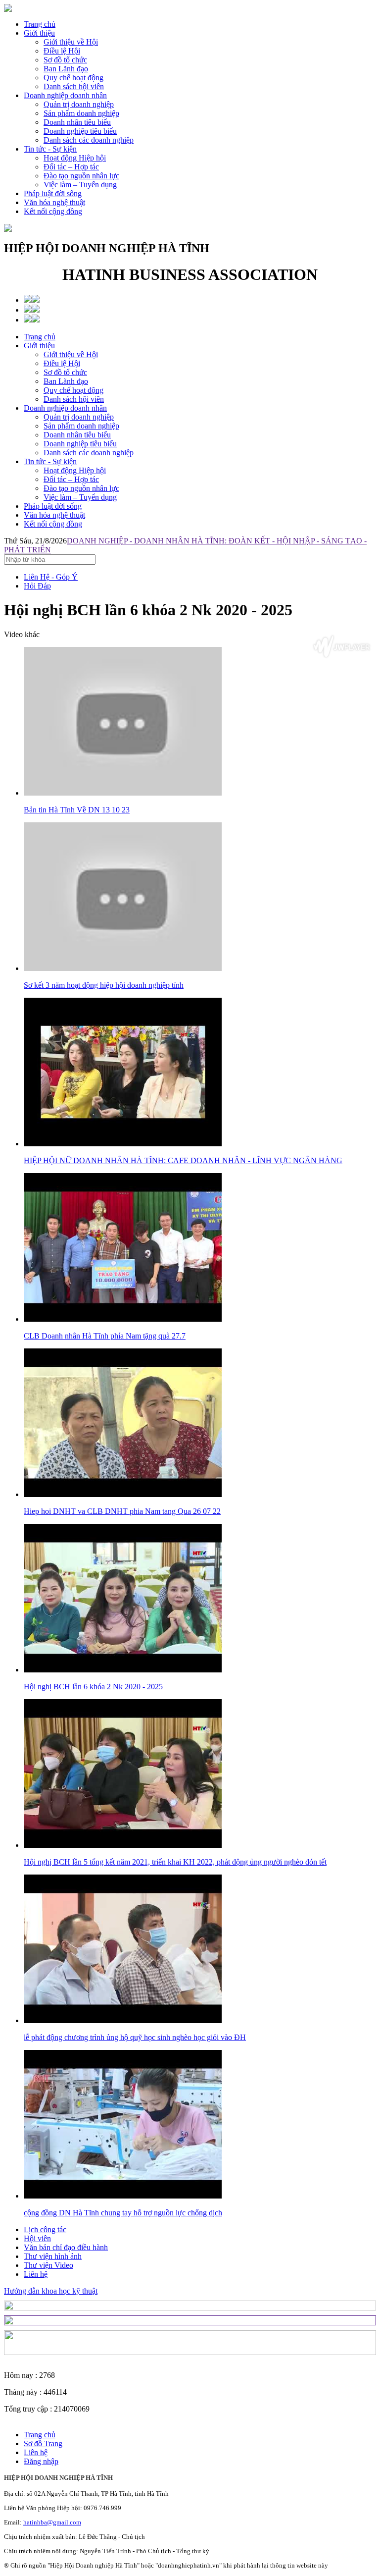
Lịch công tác (45, 2229)
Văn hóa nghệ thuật (54, 202)
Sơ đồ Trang (43, 2443)
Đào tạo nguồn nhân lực (81, 488)
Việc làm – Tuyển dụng (80, 497)
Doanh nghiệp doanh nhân (65, 95)
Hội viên (37, 2238)
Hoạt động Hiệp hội (75, 470)
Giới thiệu (39, 33)
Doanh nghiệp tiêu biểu (80, 444)
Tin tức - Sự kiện (50, 149)
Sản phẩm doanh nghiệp (81, 426)
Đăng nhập (41, 2461)
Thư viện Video (48, 2265)
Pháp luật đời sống (53, 193)
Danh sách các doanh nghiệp (89, 453)
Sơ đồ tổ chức (65, 372)
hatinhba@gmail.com (52, 2522)
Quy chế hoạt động (73, 390)
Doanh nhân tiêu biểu (77, 435)
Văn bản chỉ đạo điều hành (66, 2247)
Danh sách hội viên (74, 399)
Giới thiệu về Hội (71, 354)
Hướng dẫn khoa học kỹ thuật (51, 2291)
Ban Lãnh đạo (66, 381)
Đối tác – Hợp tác (71, 479)
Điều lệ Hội (62, 363)
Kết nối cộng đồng (53, 211)
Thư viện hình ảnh (53, 2256)
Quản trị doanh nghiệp (79, 417)
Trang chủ (40, 24)
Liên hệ (36, 2274)
